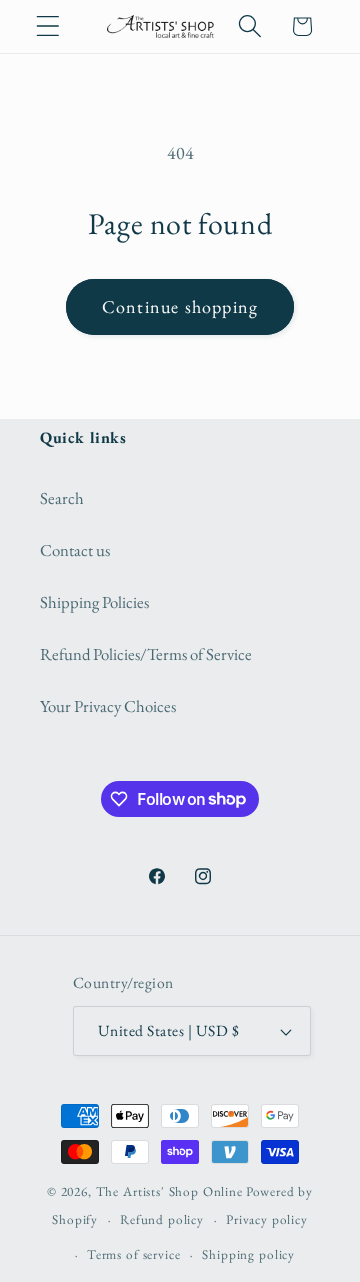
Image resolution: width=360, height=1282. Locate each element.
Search (62, 498)
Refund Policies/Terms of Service (146, 654)
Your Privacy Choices (108, 706)
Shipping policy (248, 1254)
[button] (48, 26)
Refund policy (162, 1219)
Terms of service (133, 1254)
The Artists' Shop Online (169, 1191)
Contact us (75, 550)
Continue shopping (180, 306)
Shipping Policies (94, 602)
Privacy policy (267, 1219)
